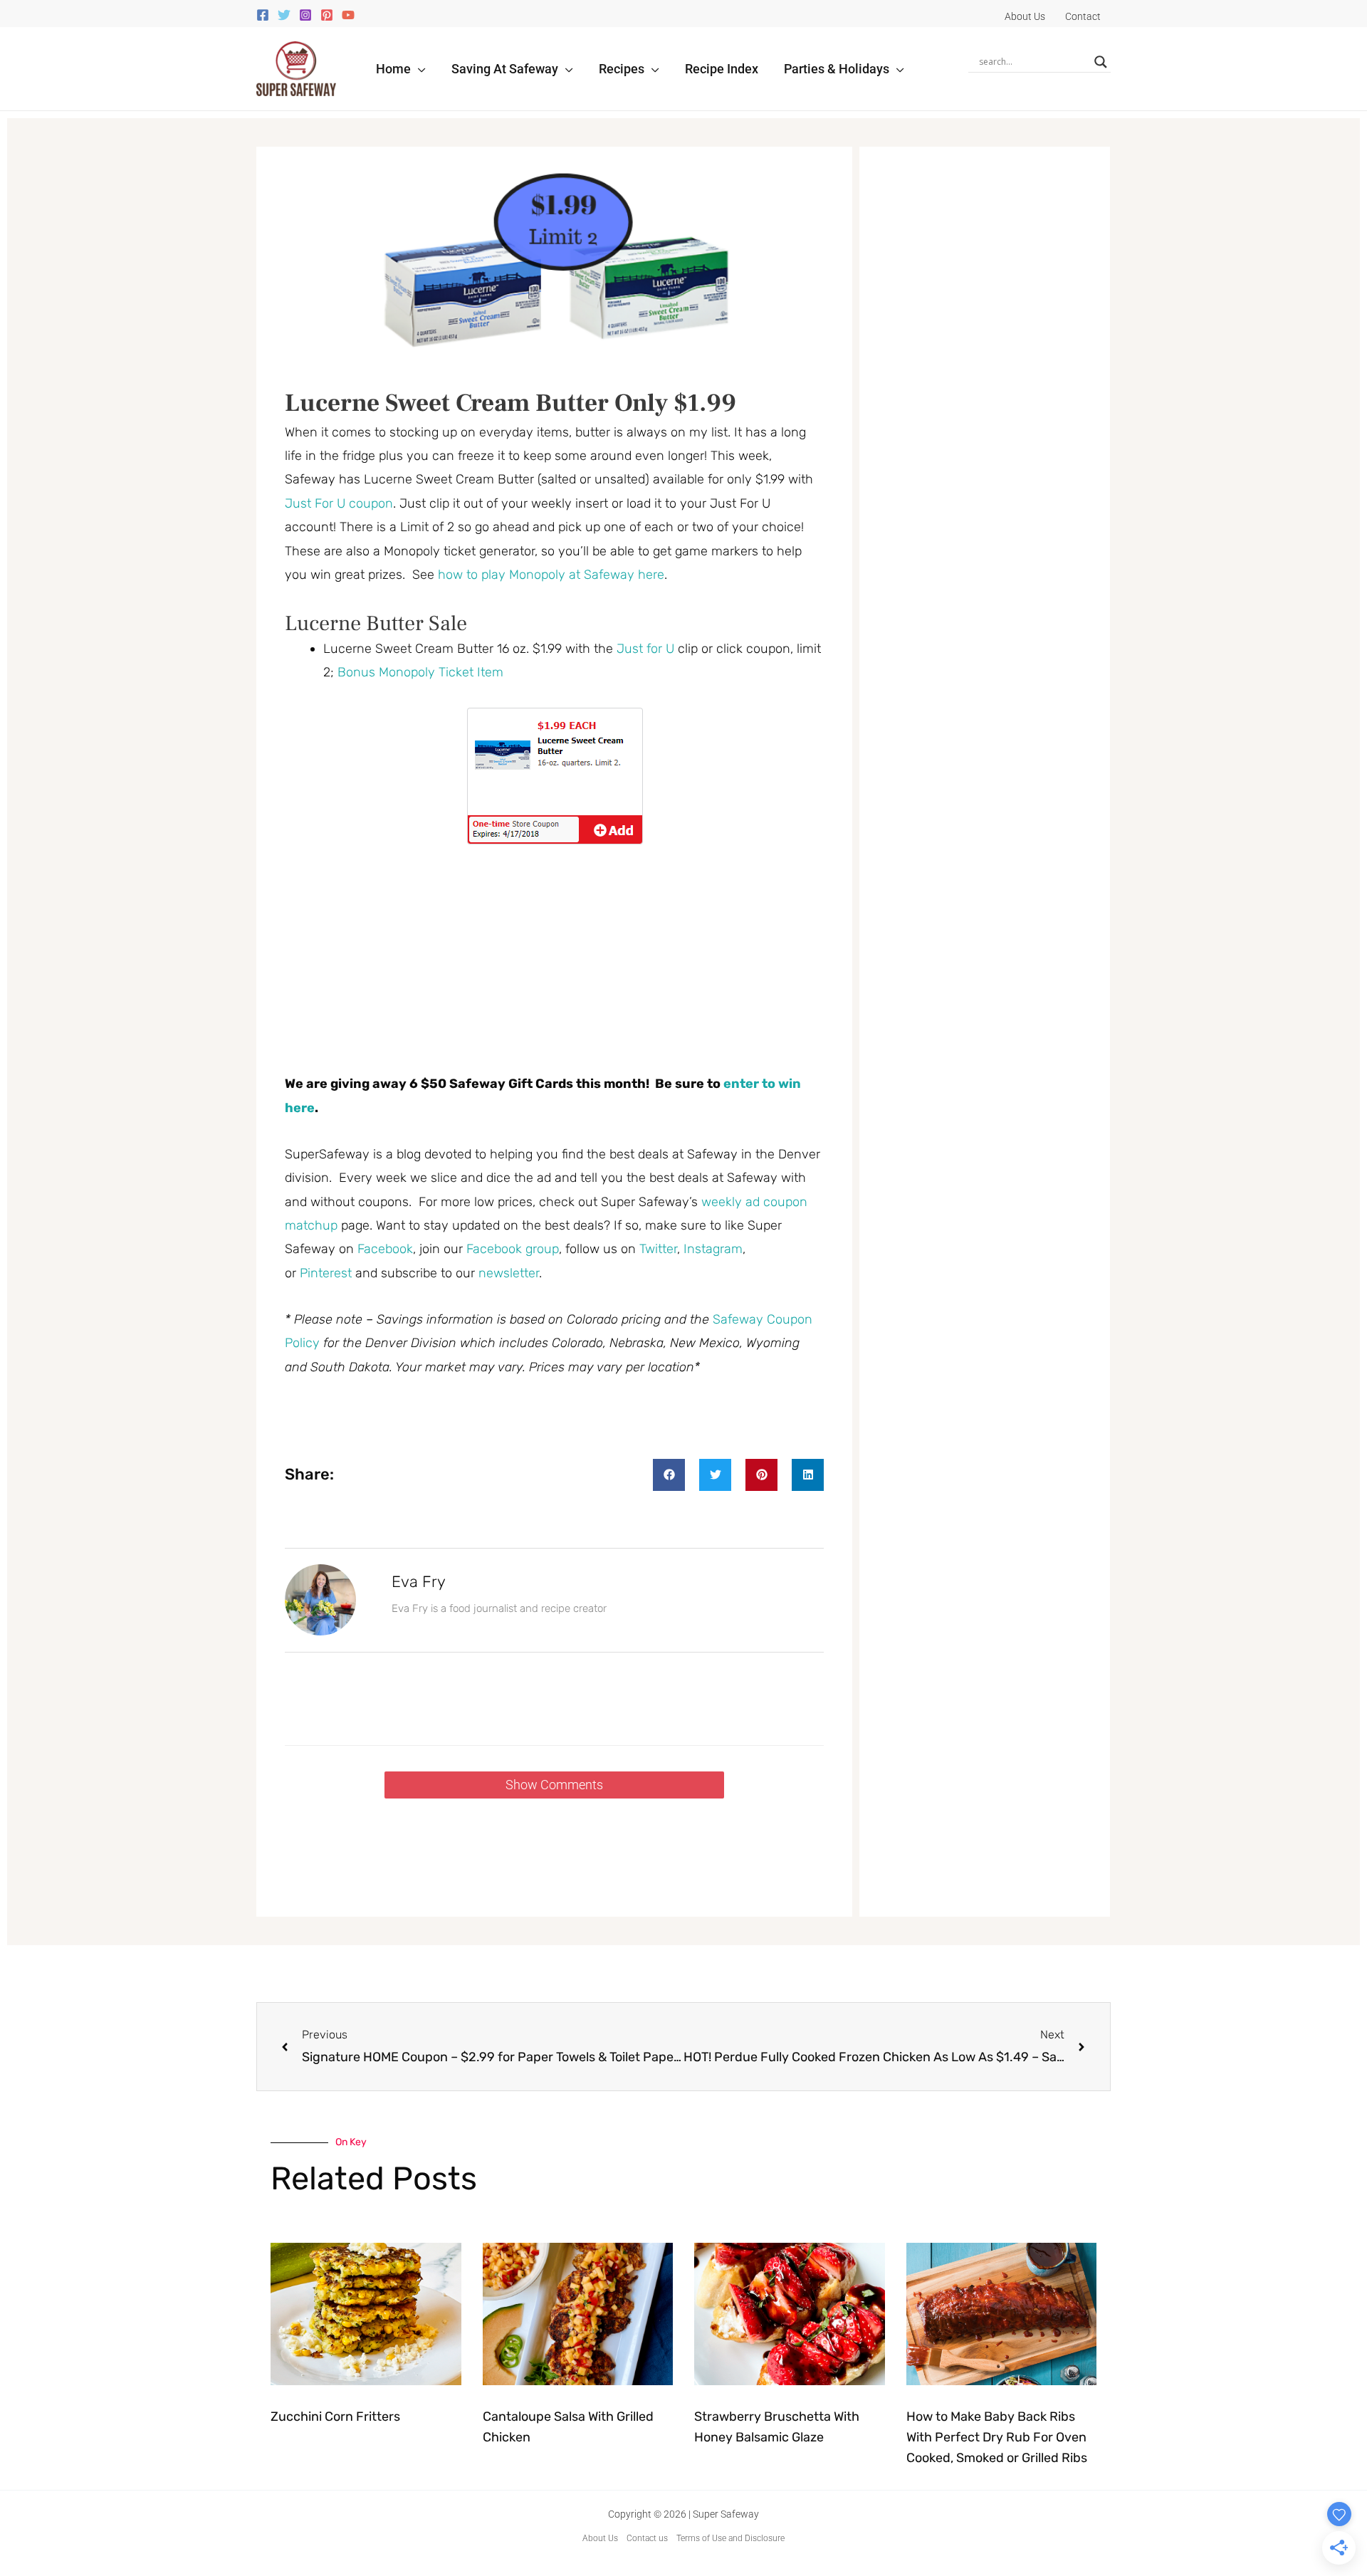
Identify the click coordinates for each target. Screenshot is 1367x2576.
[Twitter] (284, 15)
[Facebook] (263, 15)
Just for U (645, 649)
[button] (418, 69)
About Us (600, 2538)
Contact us (647, 2538)
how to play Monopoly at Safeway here (551, 575)
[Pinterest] (327, 15)
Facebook (385, 1249)
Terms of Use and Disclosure (730, 2538)
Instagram (713, 1249)
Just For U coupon (339, 503)
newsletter (509, 1273)
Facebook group (513, 1249)
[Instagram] (305, 15)
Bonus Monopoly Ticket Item (420, 672)
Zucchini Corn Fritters (335, 2417)
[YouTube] (348, 15)
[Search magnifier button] (1101, 62)
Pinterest (328, 1273)
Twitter (658, 1249)
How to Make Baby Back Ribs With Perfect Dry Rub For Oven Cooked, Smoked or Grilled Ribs (997, 2437)
